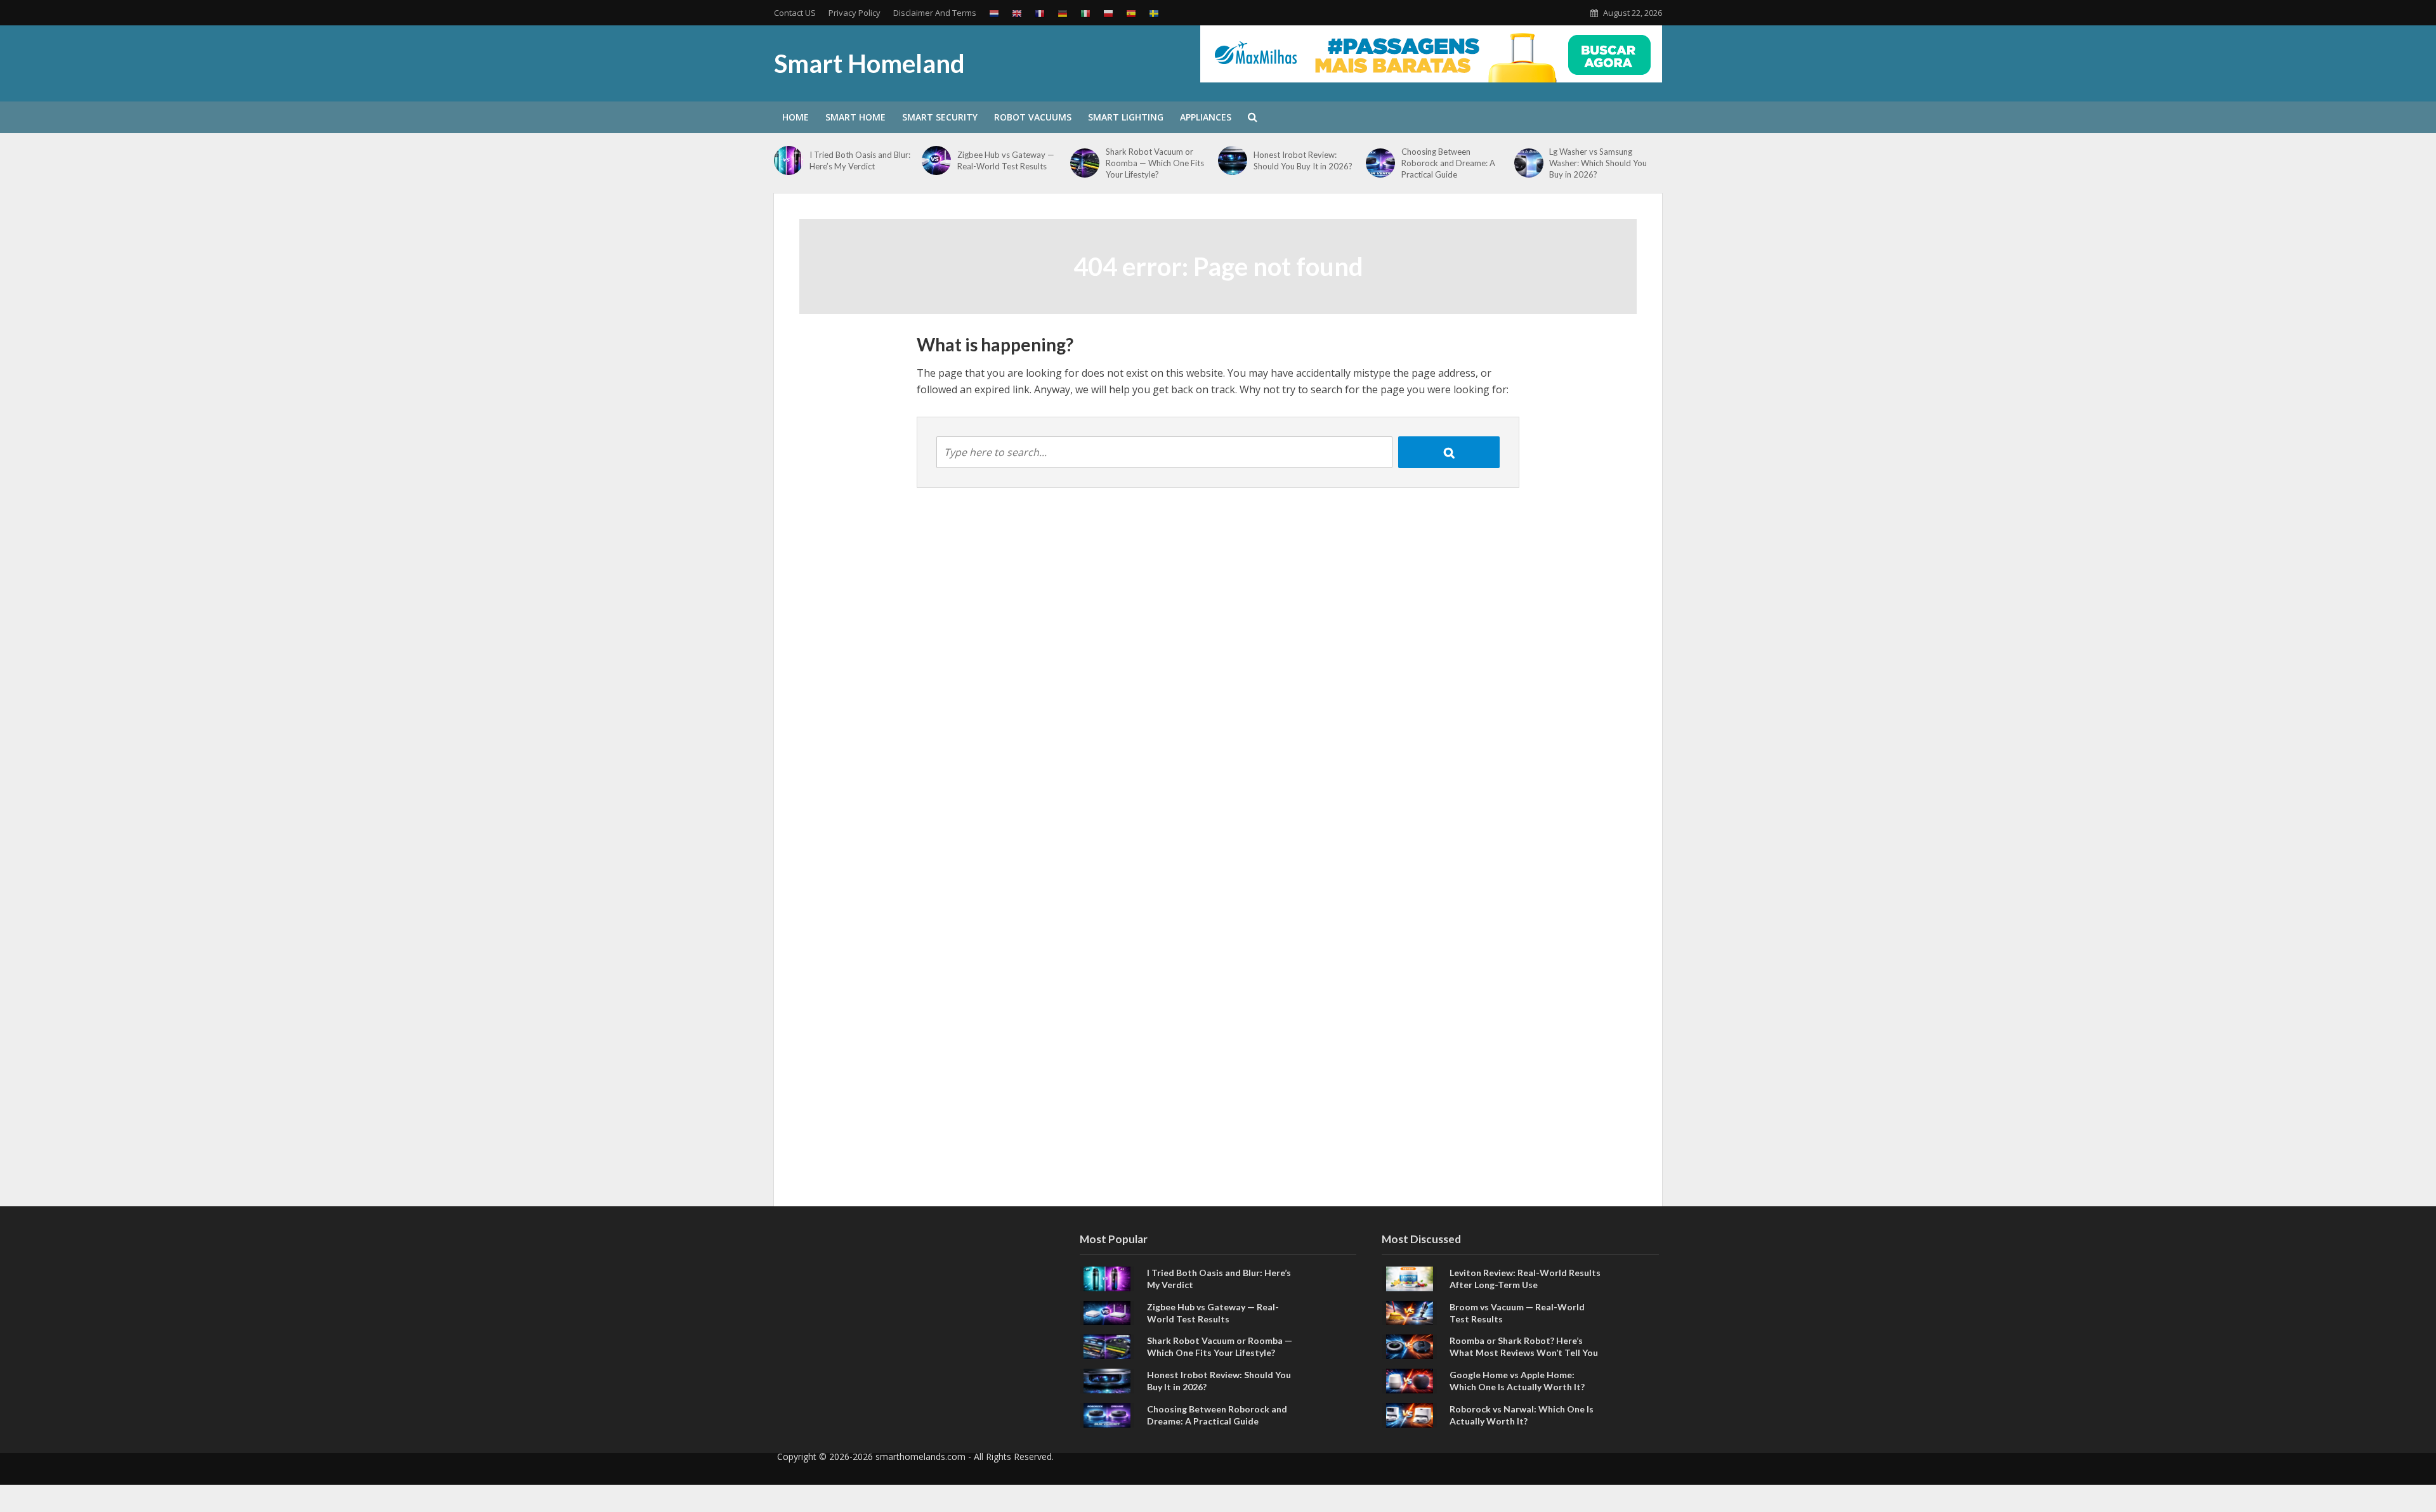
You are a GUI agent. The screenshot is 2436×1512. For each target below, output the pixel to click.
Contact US (795, 13)
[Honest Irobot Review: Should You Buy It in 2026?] (1233, 160)
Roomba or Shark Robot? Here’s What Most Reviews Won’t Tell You (1524, 1346)
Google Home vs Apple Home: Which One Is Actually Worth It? (1517, 1381)
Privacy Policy (855, 13)
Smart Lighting (1126, 117)
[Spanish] (1131, 13)
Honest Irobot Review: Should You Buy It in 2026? (1303, 160)
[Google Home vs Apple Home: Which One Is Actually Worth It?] (1410, 1380)
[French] (1040, 13)
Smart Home (855, 117)
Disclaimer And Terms (935, 13)
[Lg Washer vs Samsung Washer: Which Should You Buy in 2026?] (1529, 163)
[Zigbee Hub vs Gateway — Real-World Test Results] (936, 160)
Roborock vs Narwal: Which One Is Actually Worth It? (1522, 1415)
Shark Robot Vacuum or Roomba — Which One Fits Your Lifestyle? (1155, 163)
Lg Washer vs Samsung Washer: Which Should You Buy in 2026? (1598, 163)
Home (796, 117)
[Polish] (1108, 13)
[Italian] (1085, 13)
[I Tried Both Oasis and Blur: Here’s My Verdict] (789, 160)
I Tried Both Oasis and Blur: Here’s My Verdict (860, 160)
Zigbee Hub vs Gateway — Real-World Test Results (1006, 160)
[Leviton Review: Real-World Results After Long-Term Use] (1410, 1277)
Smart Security (940, 117)
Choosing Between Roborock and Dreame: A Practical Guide (1448, 163)
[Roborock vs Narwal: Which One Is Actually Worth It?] (1410, 1414)
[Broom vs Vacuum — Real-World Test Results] (1410, 1312)
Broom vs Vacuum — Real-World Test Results (1517, 1313)
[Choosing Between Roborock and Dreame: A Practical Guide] (1380, 163)
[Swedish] (1154, 13)
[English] (1017, 13)
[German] (1063, 13)
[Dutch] (994, 13)
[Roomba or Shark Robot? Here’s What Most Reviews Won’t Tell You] (1410, 1346)
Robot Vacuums (1033, 117)
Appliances (1206, 117)
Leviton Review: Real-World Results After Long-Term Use (1525, 1279)
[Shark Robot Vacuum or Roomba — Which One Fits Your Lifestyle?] (1085, 163)
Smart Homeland (869, 63)
